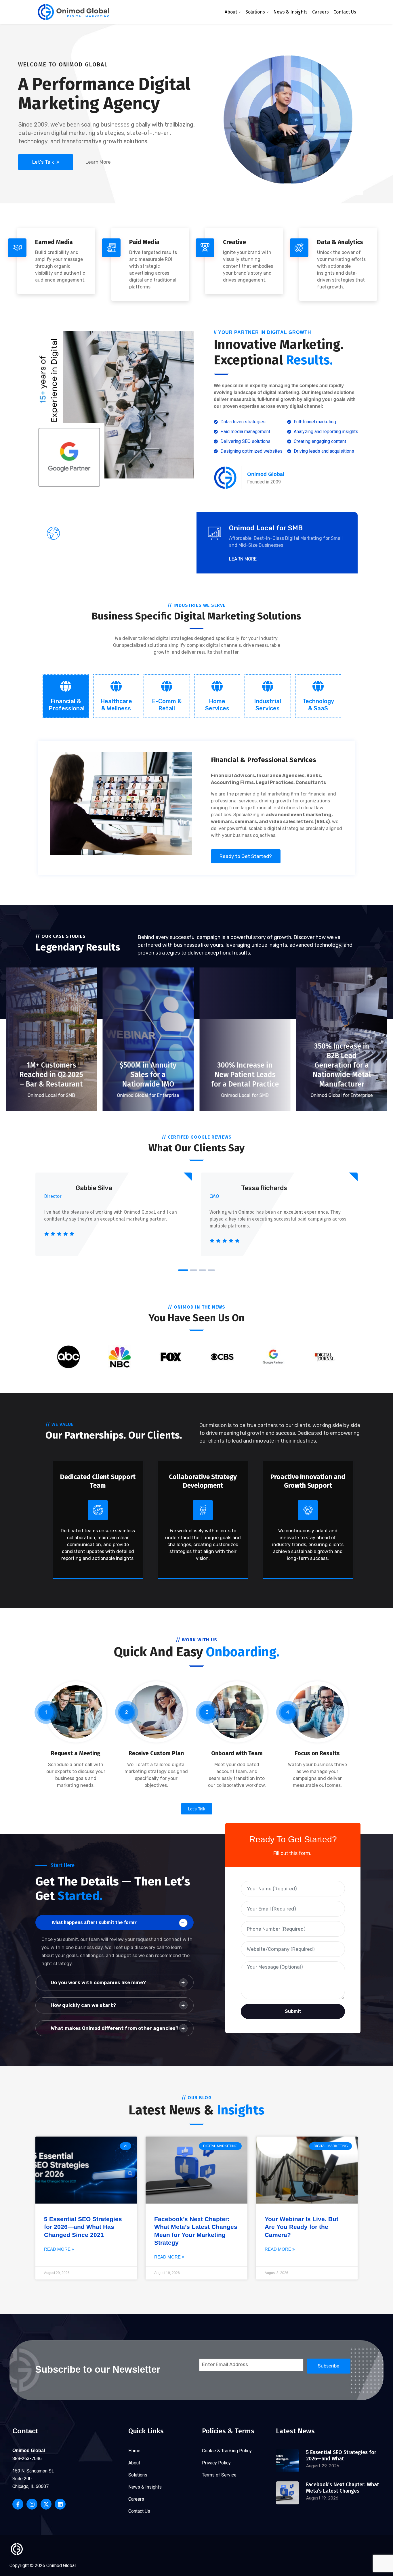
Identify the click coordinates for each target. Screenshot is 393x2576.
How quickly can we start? (83, 2005)
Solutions (255, 12)
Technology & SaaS (318, 705)
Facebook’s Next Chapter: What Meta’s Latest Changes (343, 2488)
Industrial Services (268, 705)
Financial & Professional (67, 705)
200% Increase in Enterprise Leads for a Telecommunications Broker (342, 1065)
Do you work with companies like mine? (98, 1982)
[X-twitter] (46, 2504)
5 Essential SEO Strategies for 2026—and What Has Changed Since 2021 (83, 2227)
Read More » (59, 2249)
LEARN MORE (82, 559)
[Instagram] (32, 2504)
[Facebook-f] (18, 2504)
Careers (320, 12)
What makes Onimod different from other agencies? (115, 2028)
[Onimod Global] (74, 12)
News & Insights (290, 12)
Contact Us (345, 12)
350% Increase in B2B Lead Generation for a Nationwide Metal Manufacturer (148, 1065)
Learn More (98, 162)
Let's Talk (44, 162)
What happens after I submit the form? (94, 1922)
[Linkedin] (60, 2504)
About (231, 12)
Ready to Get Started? (246, 856)
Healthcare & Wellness (116, 705)
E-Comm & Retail (167, 705)
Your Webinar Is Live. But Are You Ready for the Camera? (302, 2227)
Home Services (217, 705)
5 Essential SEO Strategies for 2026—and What (341, 2455)
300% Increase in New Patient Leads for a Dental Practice (51, 1075)
